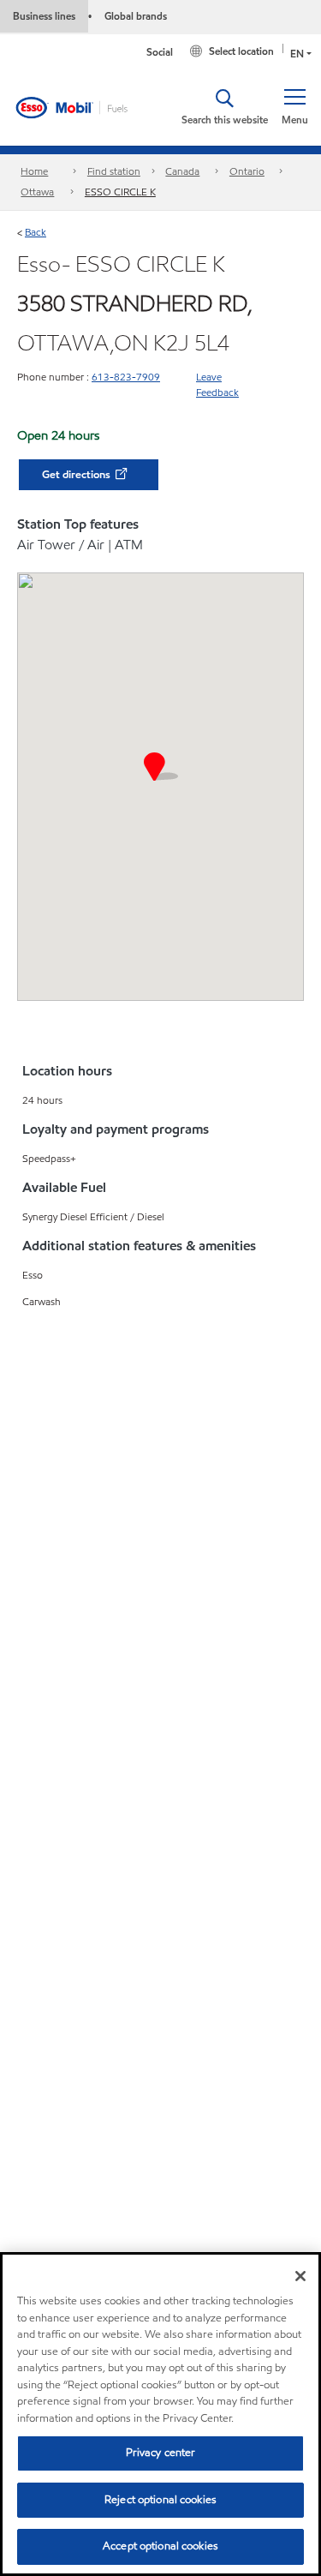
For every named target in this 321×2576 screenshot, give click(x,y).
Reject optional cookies (160, 2500)
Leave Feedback (217, 384)
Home (34, 171)
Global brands (136, 16)
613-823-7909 (126, 377)
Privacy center (161, 2453)
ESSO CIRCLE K (120, 192)
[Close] (300, 2276)
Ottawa (37, 192)
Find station (114, 171)
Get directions (77, 475)
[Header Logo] (84, 106)
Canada (182, 171)
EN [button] (297, 54)
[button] (294, 107)
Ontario (247, 171)
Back (36, 232)
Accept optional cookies (160, 2546)
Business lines (44, 16)
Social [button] (160, 52)
